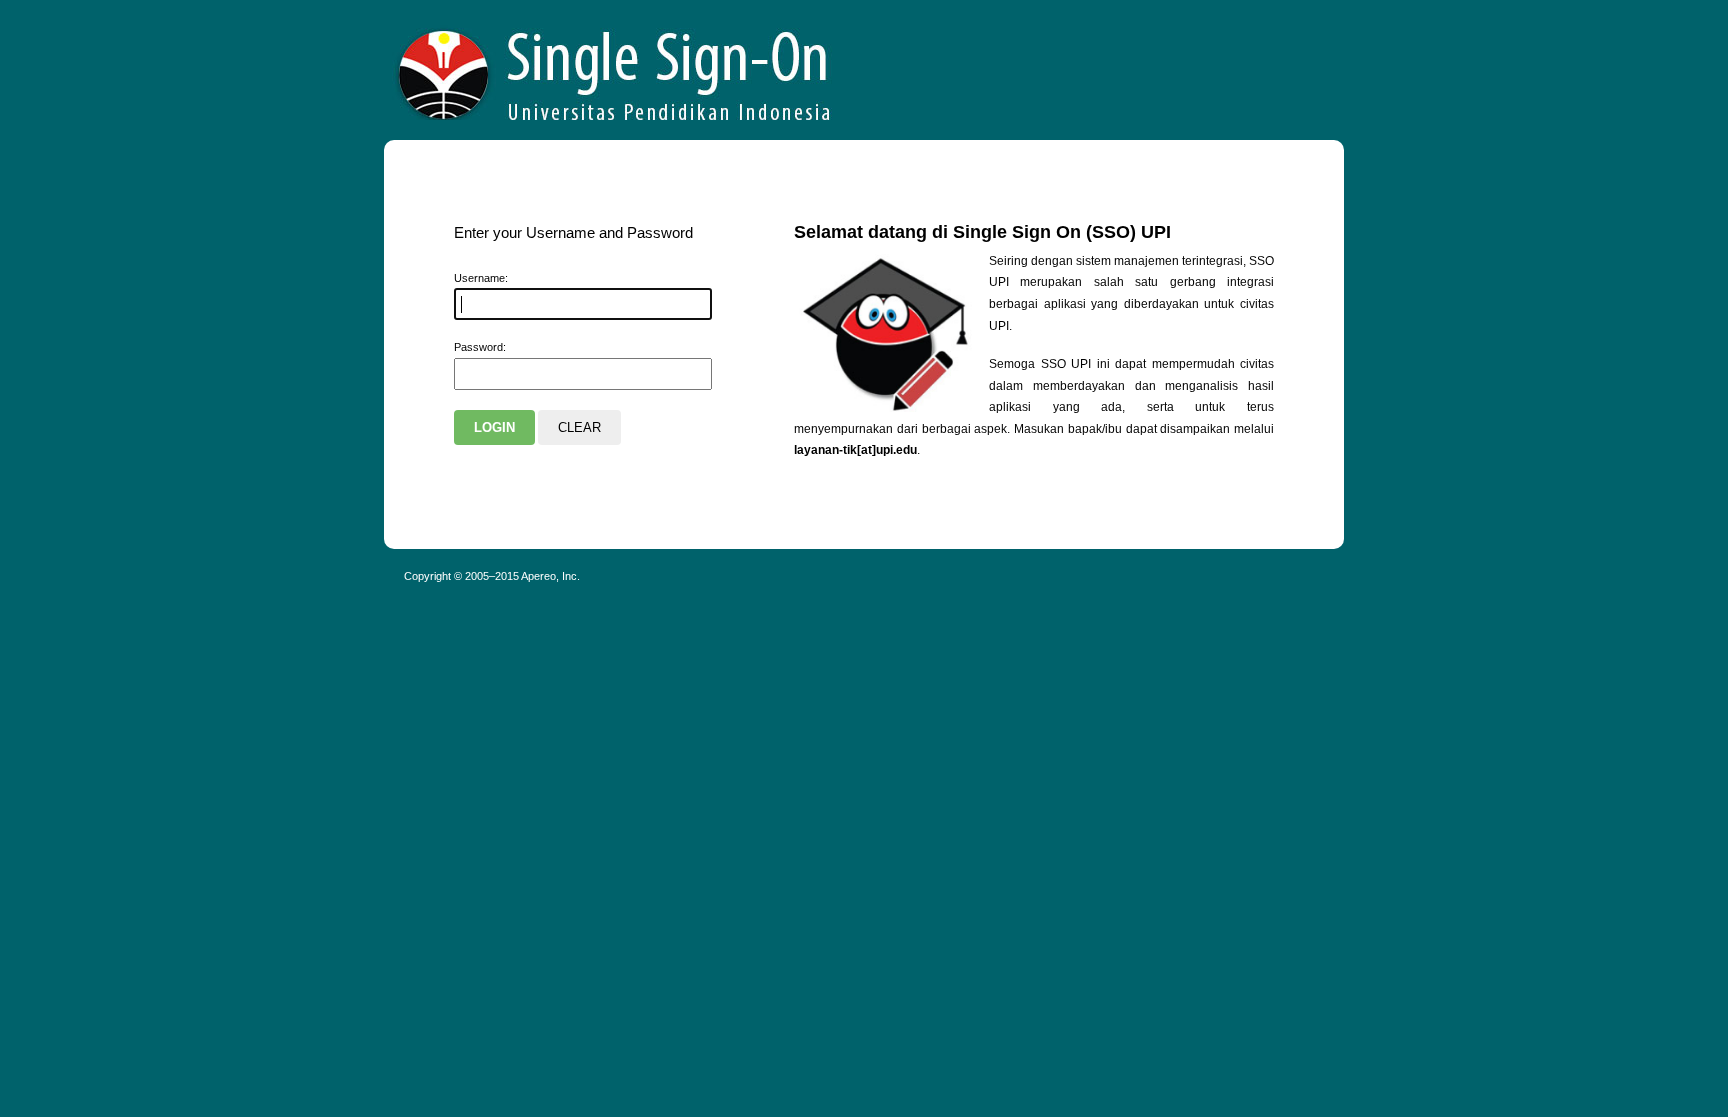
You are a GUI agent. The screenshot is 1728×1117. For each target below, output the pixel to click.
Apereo (615, 70)
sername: (481, 278)
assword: (480, 347)
